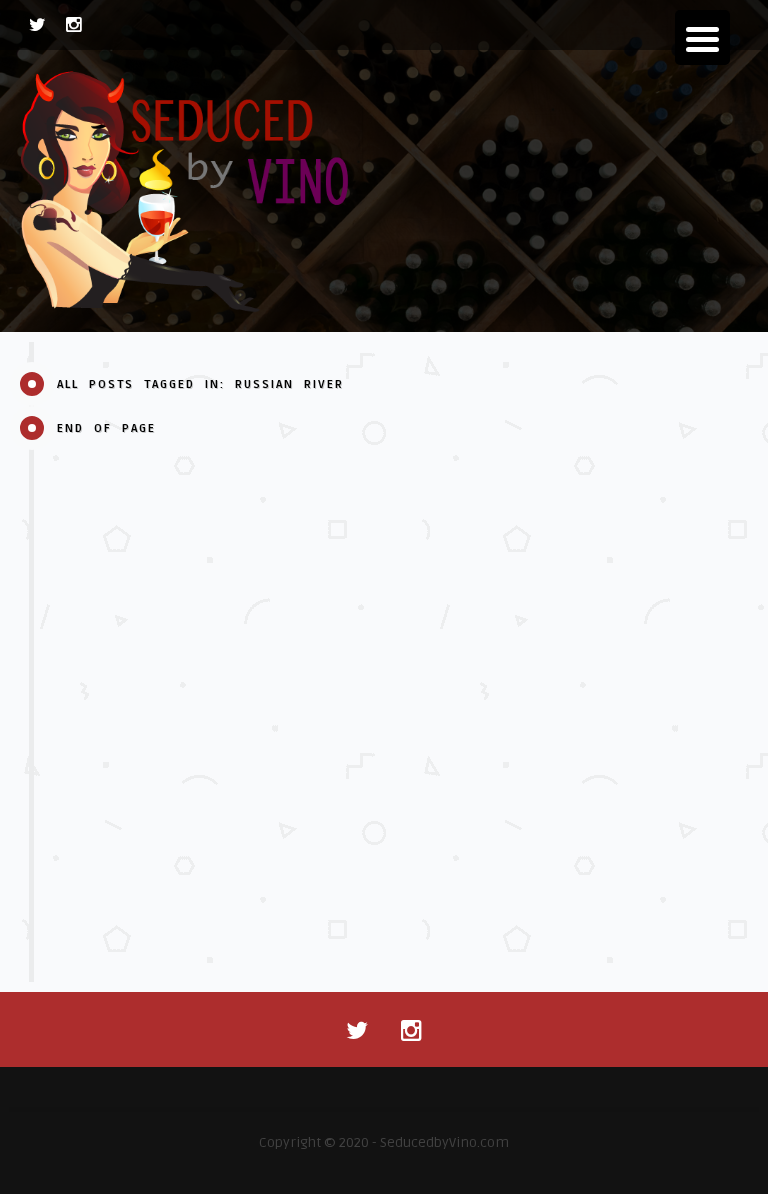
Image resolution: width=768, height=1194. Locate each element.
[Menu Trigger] (702, 37)
